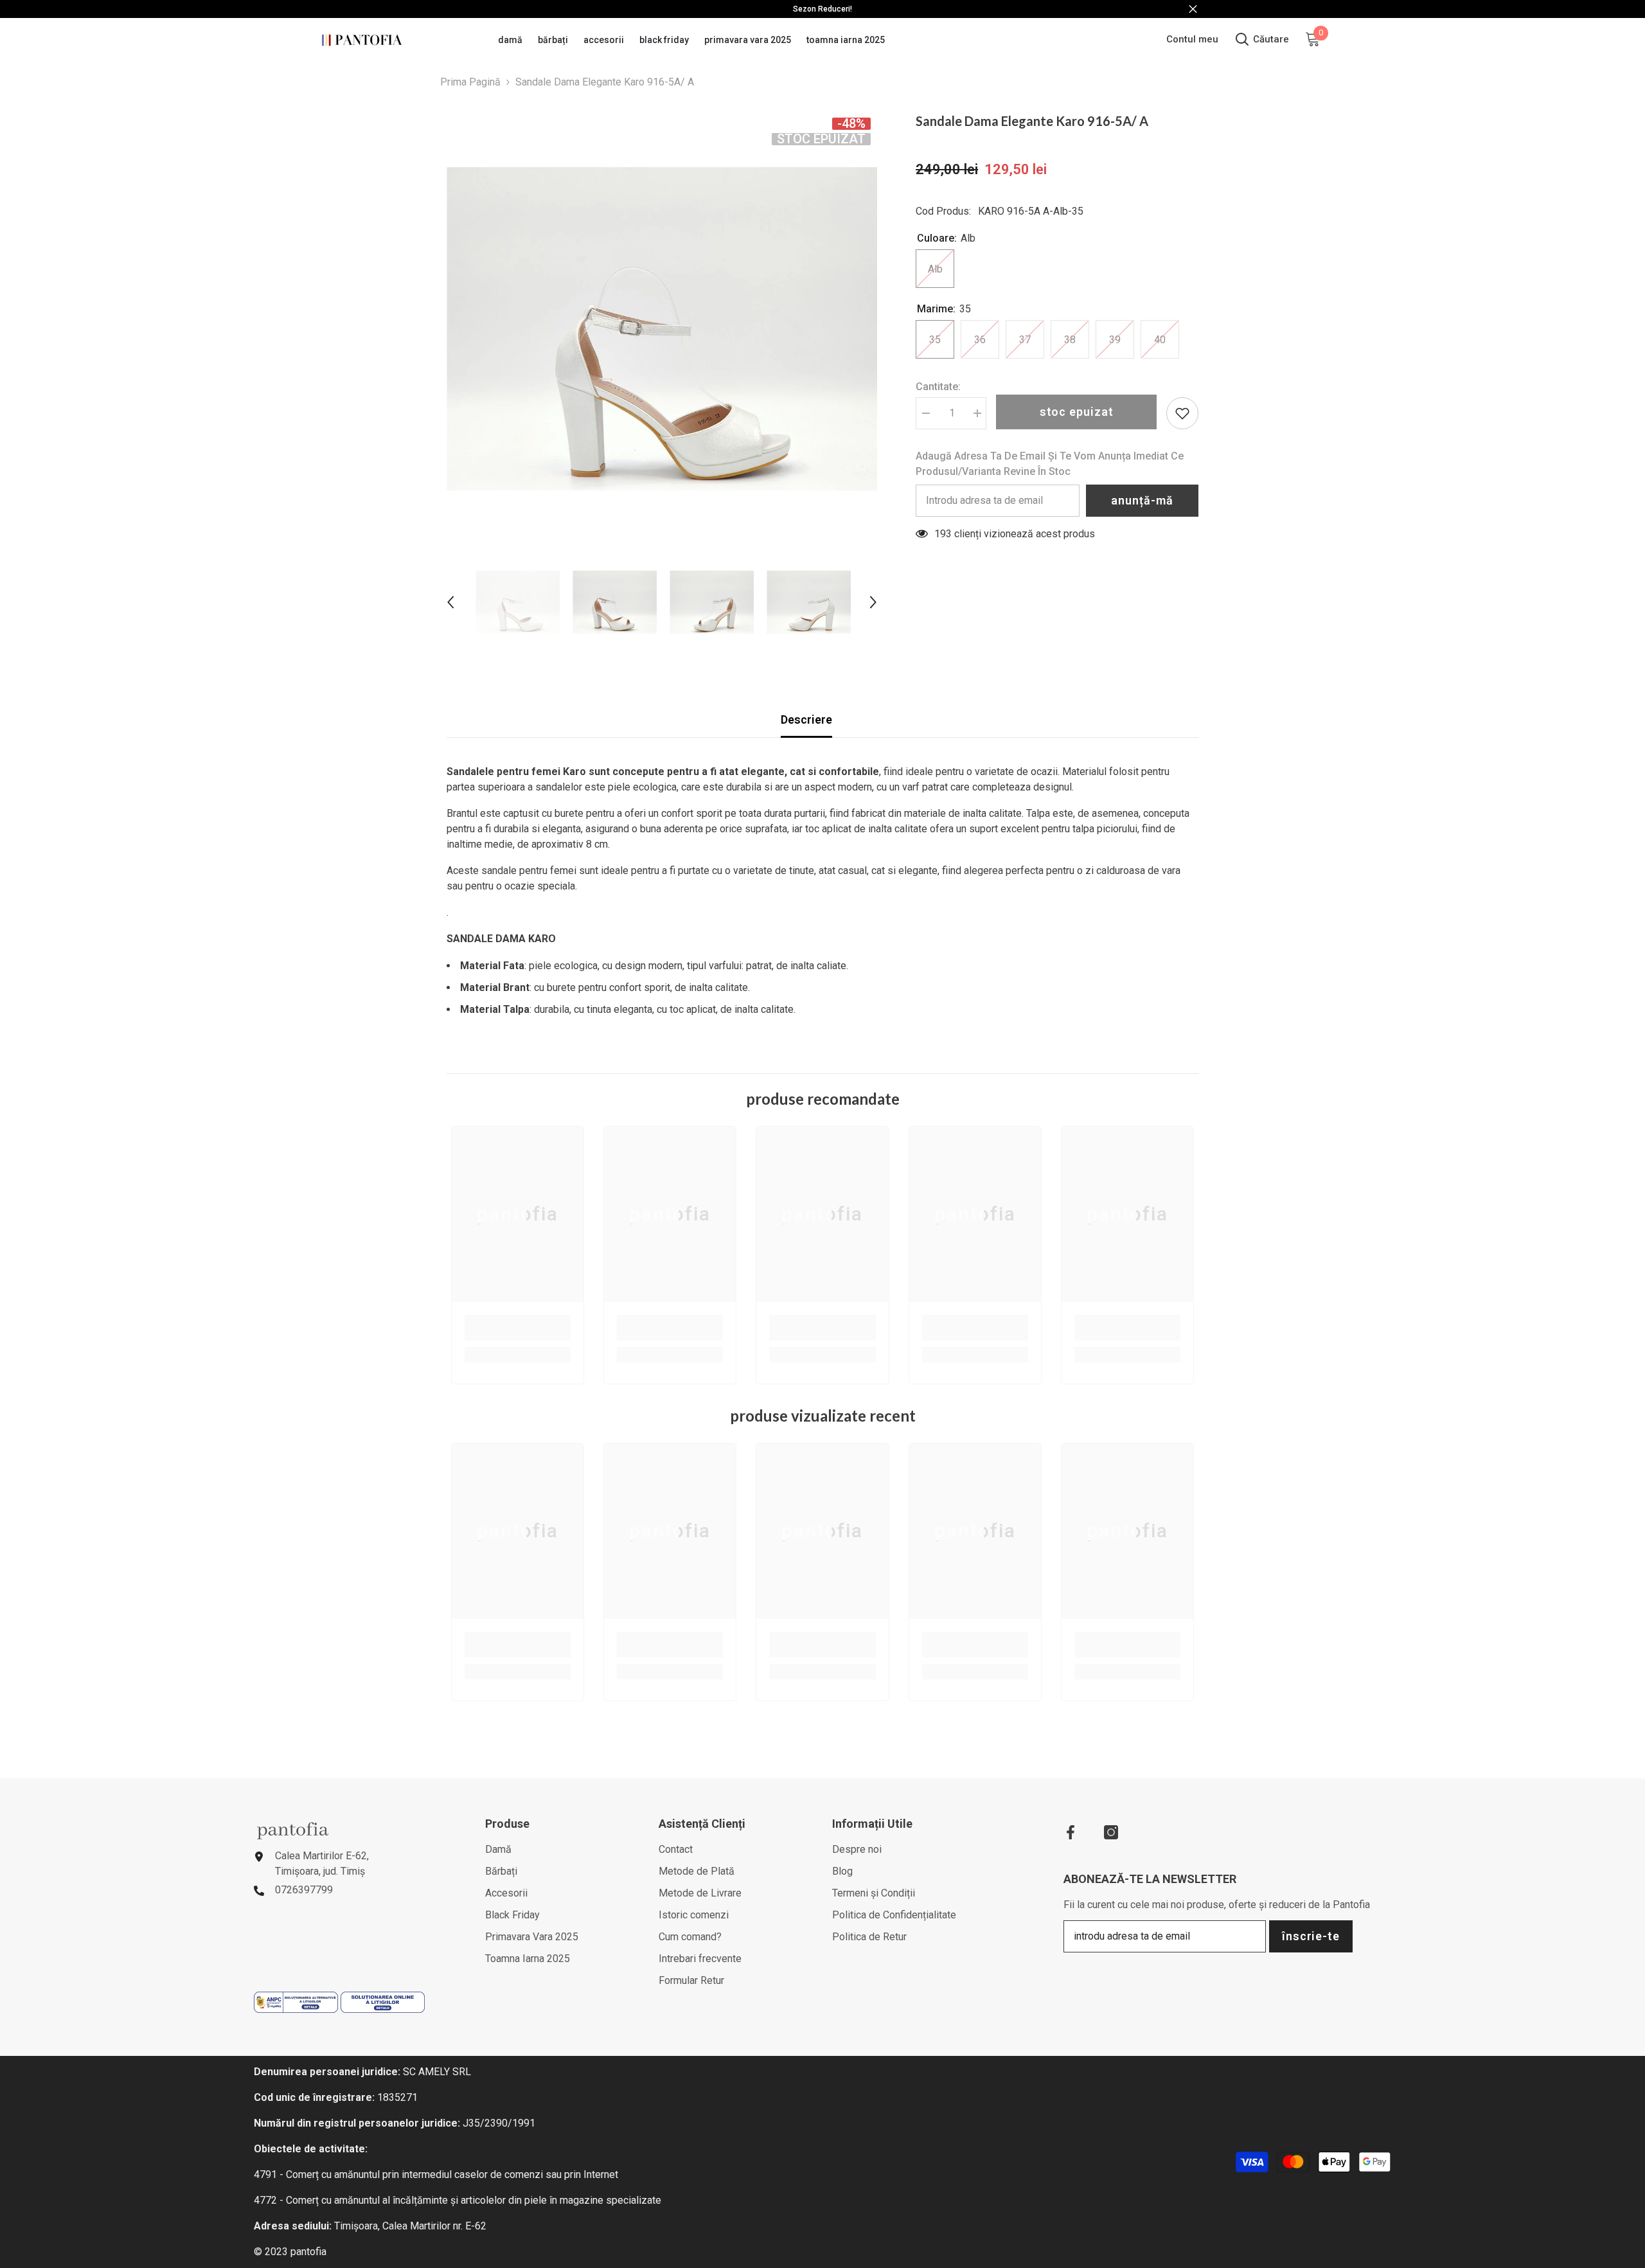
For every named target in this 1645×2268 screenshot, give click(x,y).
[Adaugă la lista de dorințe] (1182, 413)
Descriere (806, 719)
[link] (518, 1328)
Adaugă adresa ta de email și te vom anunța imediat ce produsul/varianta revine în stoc (1050, 464)
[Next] (873, 602)
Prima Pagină (470, 82)
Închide (1193, 9)
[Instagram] (1111, 1832)
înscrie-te (1311, 1936)
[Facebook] (1071, 1832)
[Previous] (450, 602)
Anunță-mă (1142, 500)
